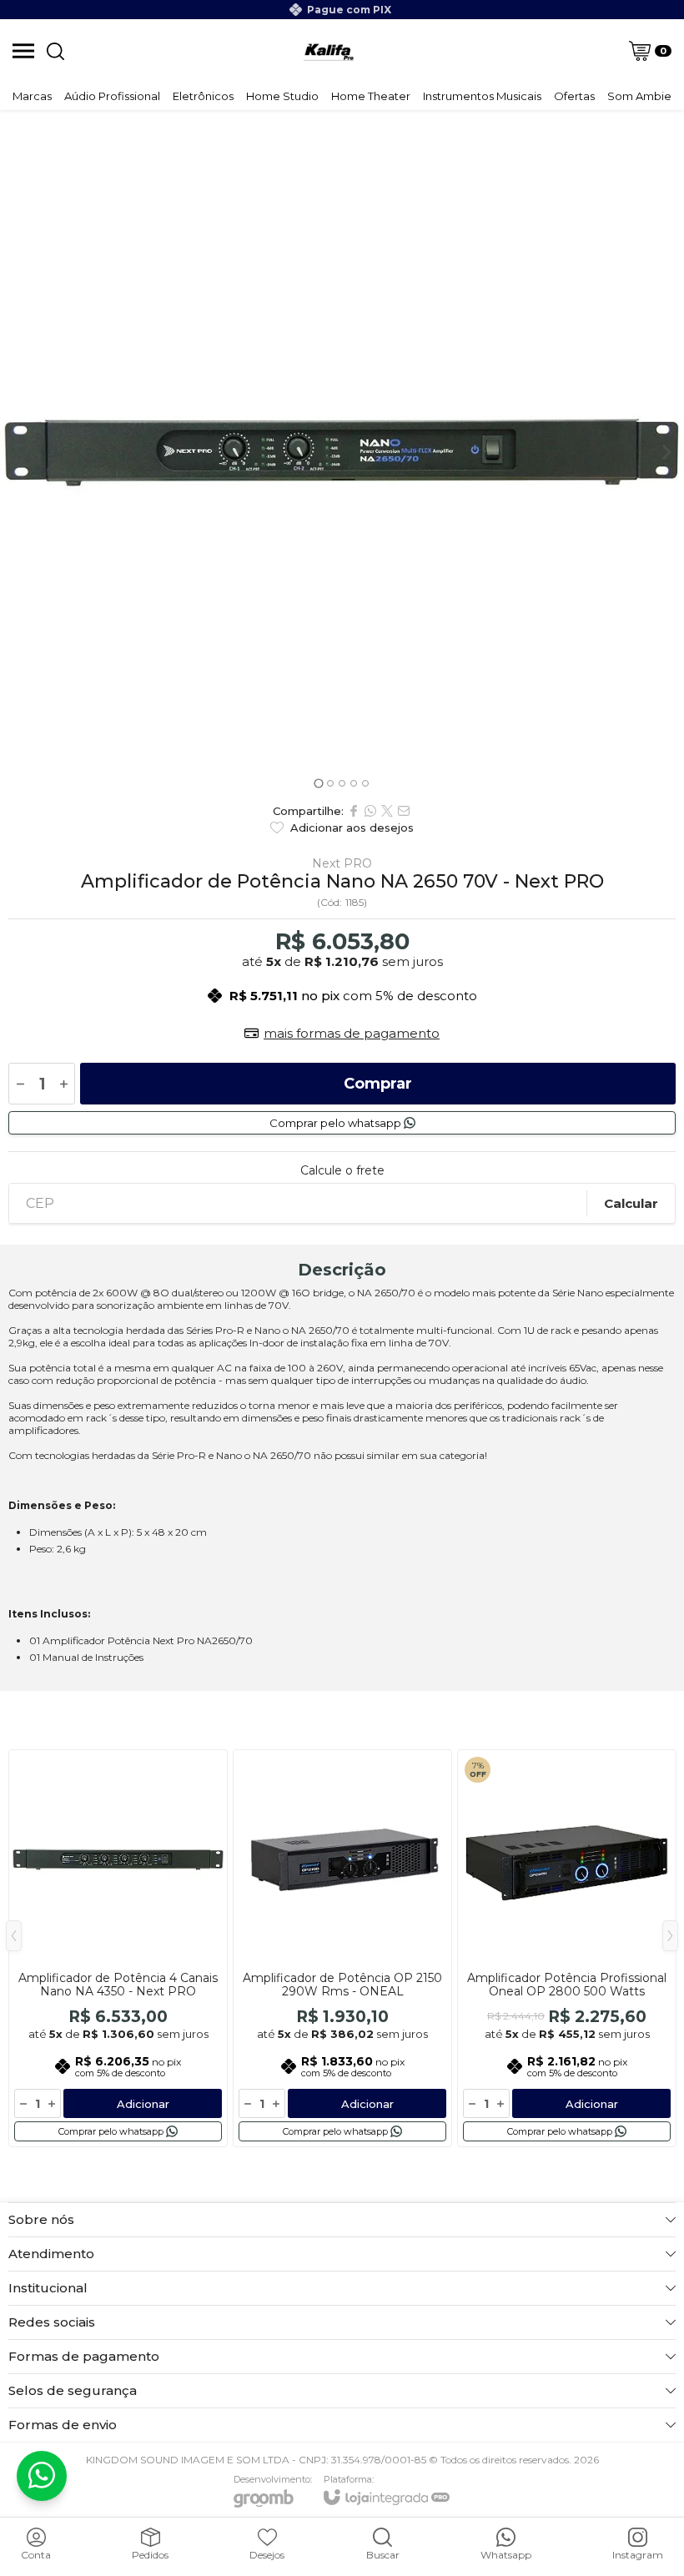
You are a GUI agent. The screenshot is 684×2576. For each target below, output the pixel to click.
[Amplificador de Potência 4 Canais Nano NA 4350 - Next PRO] (118, 1948)
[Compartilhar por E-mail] (404, 811)
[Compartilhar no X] (387, 811)
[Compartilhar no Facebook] (354, 811)
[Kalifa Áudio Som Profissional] (329, 51)
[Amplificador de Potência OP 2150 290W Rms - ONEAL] (342, 1948)
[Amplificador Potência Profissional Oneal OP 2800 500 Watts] (567, 1948)
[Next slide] (666, 452)
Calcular (631, 1203)
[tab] (318, 783)
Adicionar (143, 2104)
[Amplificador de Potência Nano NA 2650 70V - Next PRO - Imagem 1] (342, 452)
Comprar (378, 1084)
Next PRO (342, 863)
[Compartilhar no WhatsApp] (370, 811)
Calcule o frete (342, 1170)
